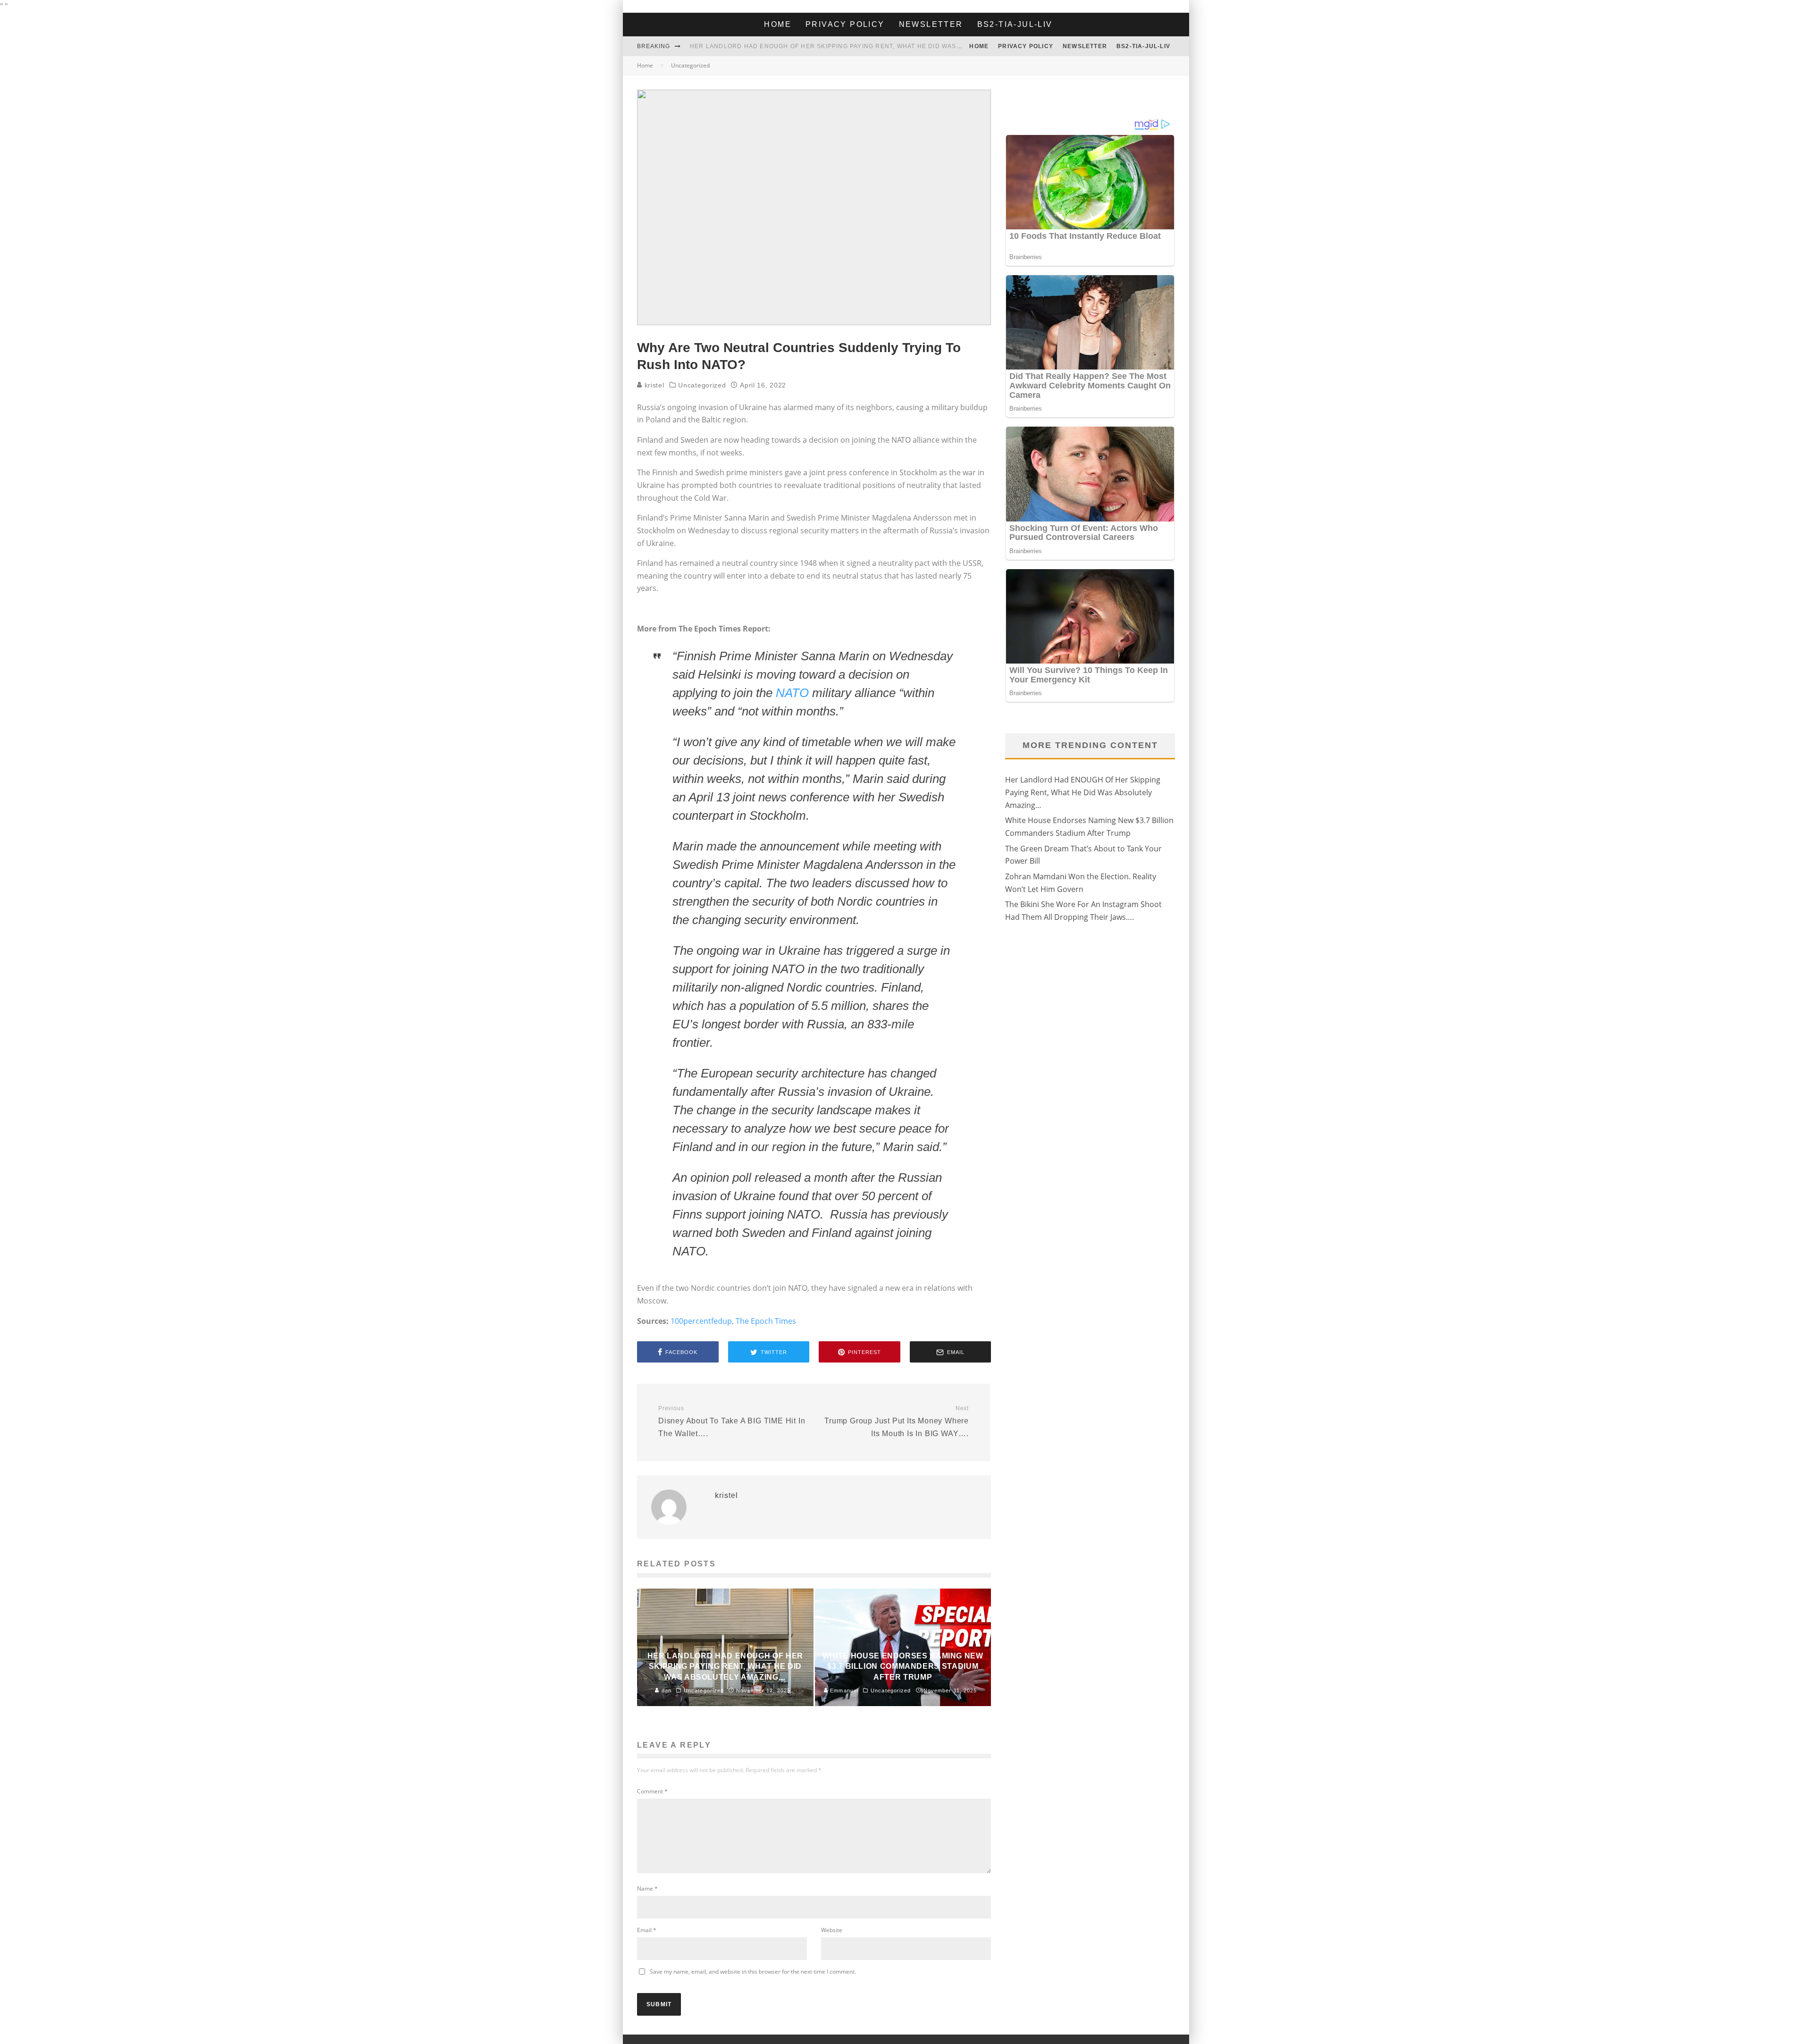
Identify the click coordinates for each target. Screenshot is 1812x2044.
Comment (652, 1791)
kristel (653, 385)
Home (778, 24)
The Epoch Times (766, 1321)
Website (832, 1930)
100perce (687, 1321)
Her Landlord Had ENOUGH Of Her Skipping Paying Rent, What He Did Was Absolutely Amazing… (864, 46)
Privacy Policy (845, 24)
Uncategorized (702, 385)
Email (647, 1930)
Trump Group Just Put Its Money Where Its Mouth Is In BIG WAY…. (897, 1421)
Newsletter (931, 24)
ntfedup (718, 1321)
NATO (792, 693)
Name (647, 1888)
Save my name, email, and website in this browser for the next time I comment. (753, 1972)
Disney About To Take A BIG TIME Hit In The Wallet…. (732, 1421)
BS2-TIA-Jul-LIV (1015, 24)
